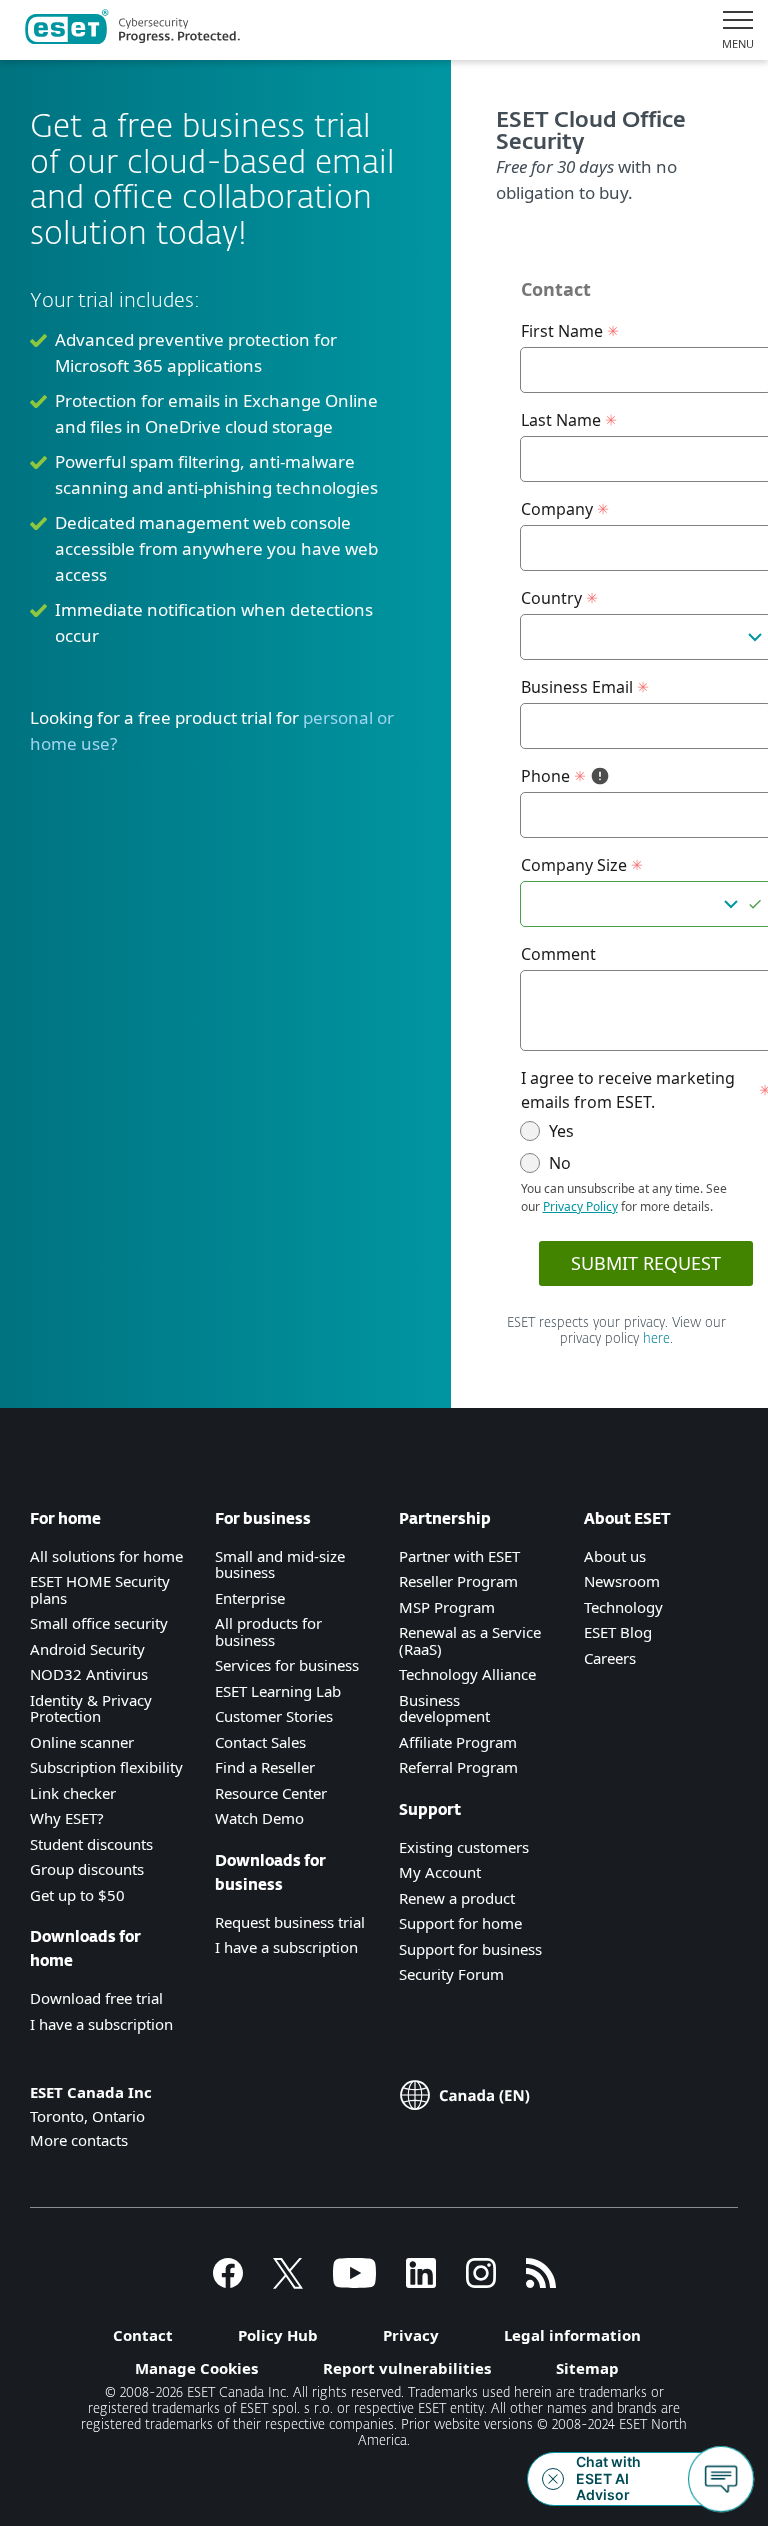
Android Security (87, 1649)
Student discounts (91, 1844)
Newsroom (622, 1581)
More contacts (79, 2140)
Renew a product (457, 1898)
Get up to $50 (77, 1895)
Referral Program (458, 1767)
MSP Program (447, 1607)
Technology (623, 1607)
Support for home (460, 1923)
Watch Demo (259, 1818)
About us (615, 1556)
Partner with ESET (459, 1556)
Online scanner (82, 1742)
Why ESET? (67, 1818)
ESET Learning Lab (278, 1691)
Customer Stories (274, 1716)
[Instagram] (481, 2282)
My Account (440, 1872)
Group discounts (87, 1869)
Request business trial (290, 1922)
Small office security (99, 1623)
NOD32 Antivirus (89, 1674)
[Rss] (541, 2282)
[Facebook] (228, 2282)
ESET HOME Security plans (100, 1589)
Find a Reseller (265, 1767)
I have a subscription (101, 2024)
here (656, 1339)
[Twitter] (288, 2282)
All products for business (268, 1631)
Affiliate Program (458, 1742)
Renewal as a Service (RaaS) (470, 1640)
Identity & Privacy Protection (91, 1708)
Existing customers (464, 1847)
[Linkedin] (421, 2282)
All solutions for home (106, 1556)
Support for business (470, 1949)
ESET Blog (618, 1632)
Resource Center (271, 1793)
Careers (610, 1658)
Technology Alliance (467, 1674)
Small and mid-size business (280, 1564)
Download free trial (96, 1998)
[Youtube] (354, 2282)
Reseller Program (458, 1581)
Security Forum (451, 1974)
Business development (444, 1708)
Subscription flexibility (106, 1767)
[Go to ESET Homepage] (132, 30)
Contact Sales (260, 1742)
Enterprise (250, 1598)
